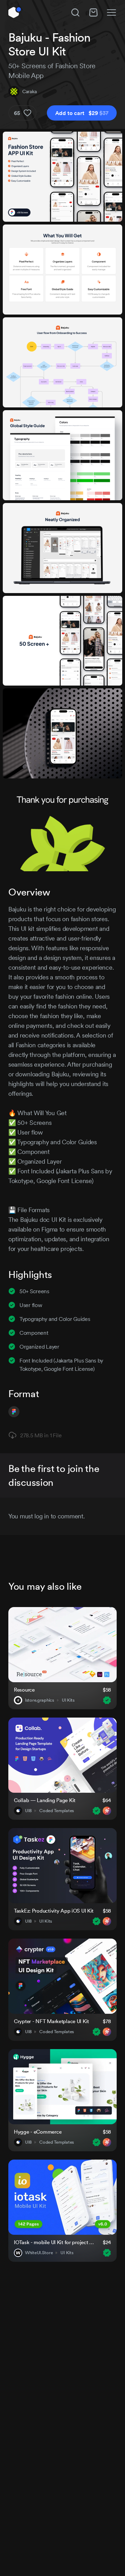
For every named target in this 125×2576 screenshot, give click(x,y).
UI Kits (68, 1700)
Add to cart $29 (82, 113)
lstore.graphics (40, 1700)
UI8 (28, 1811)
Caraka (29, 91)
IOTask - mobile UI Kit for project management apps (54, 2242)
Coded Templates (57, 1811)
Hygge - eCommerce (38, 2132)
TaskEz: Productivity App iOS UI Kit (54, 1911)
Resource (24, 1690)
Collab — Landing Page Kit (45, 1800)
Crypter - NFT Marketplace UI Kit (51, 2021)
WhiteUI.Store (39, 2253)
